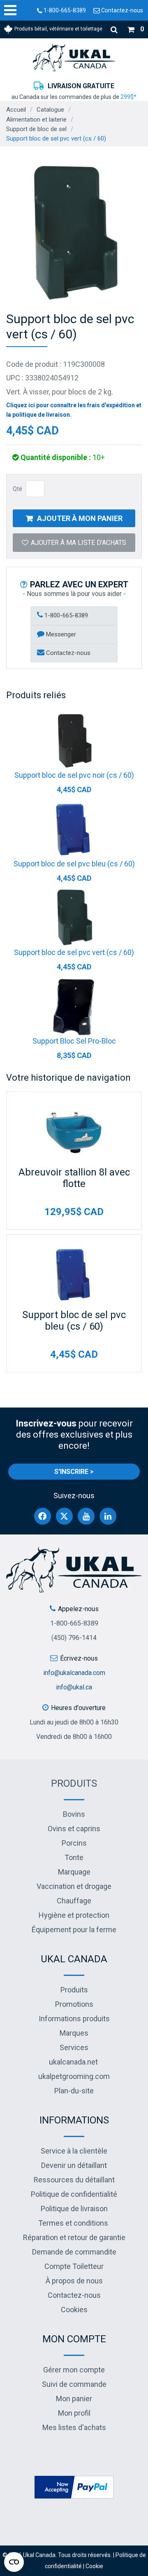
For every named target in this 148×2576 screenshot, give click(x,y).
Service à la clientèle (74, 2151)
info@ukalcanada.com (74, 1673)
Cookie (94, 2566)
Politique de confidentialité (74, 2194)
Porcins (74, 1843)
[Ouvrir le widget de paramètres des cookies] (14, 2562)
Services (74, 2047)
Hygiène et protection (74, 1915)
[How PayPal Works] (74, 2486)
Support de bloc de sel (36, 129)
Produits (74, 1783)
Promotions (74, 2004)
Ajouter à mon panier (80, 518)
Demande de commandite (74, 2252)
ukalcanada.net (73, 2062)
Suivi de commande (74, 2384)
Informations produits (74, 2019)
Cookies (74, 2310)
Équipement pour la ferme (74, 1930)
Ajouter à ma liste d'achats (79, 543)
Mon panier (74, 2399)
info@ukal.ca (74, 1687)
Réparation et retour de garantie (74, 2237)
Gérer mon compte (74, 2370)
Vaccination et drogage (74, 1886)
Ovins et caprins (74, 1829)
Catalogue (50, 110)
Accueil (16, 110)
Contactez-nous (121, 10)
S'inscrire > (74, 1472)
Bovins (74, 1814)
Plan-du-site (74, 2091)
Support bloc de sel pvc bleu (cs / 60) (74, 864)
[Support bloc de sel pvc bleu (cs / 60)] (74, 829)
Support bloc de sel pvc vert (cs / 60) (74, 952)
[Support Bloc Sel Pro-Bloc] (74, 1006)
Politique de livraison (74, 2209)
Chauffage (74, 1901)
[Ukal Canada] (74, 57)
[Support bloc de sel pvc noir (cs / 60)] (74, 740)
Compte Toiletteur (74, 2266)
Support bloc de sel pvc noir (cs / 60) (74, 775)
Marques (74, 2033)
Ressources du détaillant (74, 2180)
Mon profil (74, 2413)
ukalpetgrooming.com (74, 2076)
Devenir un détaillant (74, 2165)
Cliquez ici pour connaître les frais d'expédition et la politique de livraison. (74, 410)
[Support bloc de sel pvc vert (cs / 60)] (74, 917)
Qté (17, 489)
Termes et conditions (73, 2223)
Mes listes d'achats (74, 2427)
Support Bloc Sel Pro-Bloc (74, 1041)
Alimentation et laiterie (36, 120)
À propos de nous (74, 2281)
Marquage (74, 1872)
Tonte (74, 1857)
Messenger (60, 634)
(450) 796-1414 (74, 1638)
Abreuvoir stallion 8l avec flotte (74, 1178)
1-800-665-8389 (64, 10)
